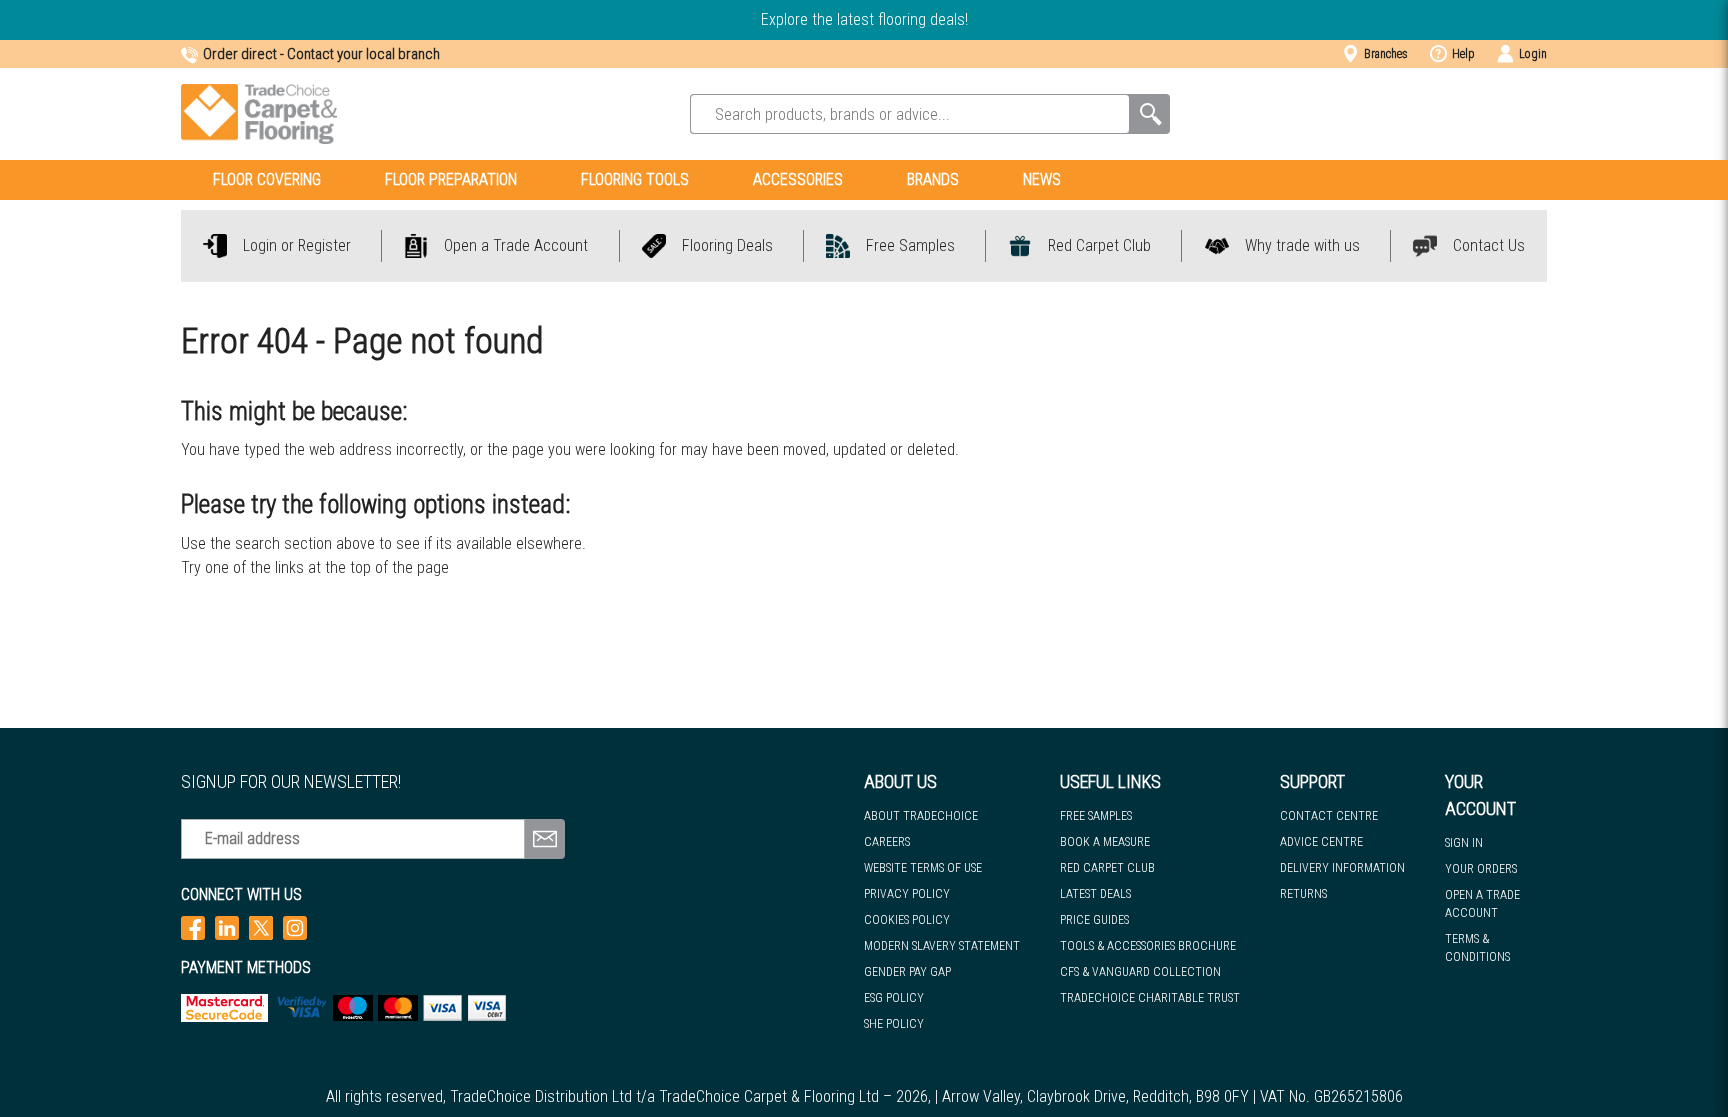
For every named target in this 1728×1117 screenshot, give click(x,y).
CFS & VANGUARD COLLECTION (1140, 972)
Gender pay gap (907, 972)
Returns (1303, 894)
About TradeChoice (921, 816)
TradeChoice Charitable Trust (1150, 998)
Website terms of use (923, 868)
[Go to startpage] (259, 114)
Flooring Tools (635, 179)
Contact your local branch (363, 54)
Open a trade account (1482, 904)
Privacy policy (907, 894)
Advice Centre (1321, 842)
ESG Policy (894, 998)
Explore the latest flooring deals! (864, 19)
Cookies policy (907, 920)
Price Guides (1094, 920)
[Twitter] (261, 927)
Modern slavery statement (942, 946)
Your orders (1481, 869)
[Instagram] (295, 927)
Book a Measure (1105, 842)
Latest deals (1095, 894)
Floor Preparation (451, 179)
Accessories (798, 179)
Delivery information (1342, 868)
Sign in (1464, 843)
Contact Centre (1329, 816)
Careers (887, 842)
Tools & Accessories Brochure (1148, 946)
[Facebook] (193, 927)
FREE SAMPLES (1096, 816)
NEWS (1042, 179)
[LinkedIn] (227, 927)
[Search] (1150, 114)
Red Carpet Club (1107, 868)
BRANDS (933, 179)
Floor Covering (267, 179)
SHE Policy (894, 1024)
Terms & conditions (1477, 948)
